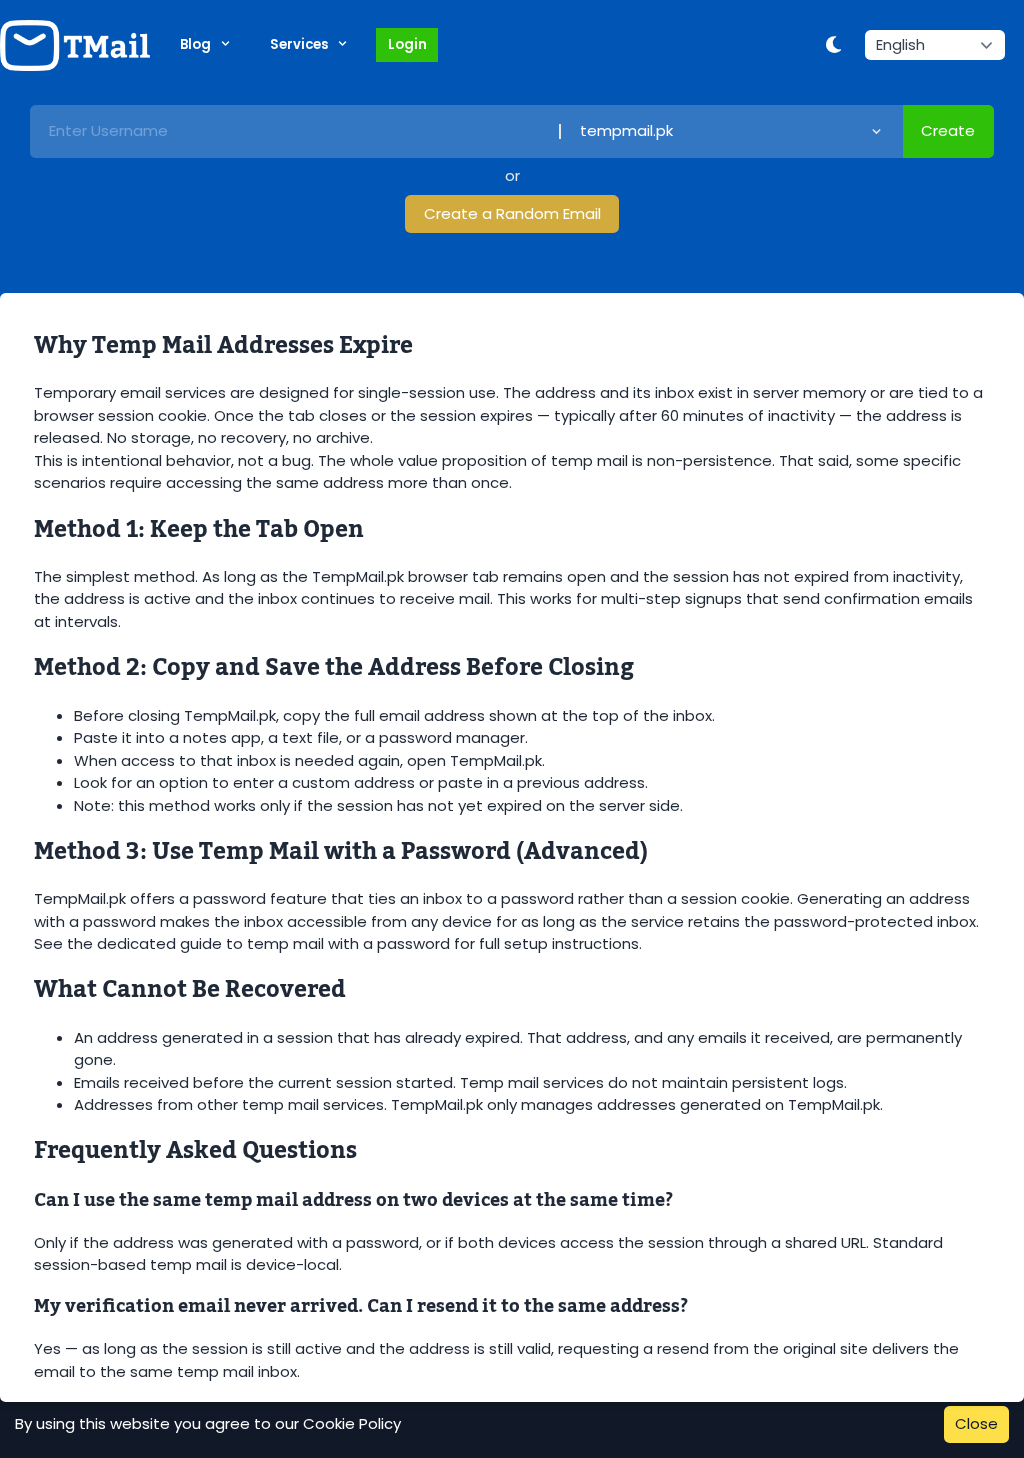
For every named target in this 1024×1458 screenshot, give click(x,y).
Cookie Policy (352, 1423)
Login (407, 44)
